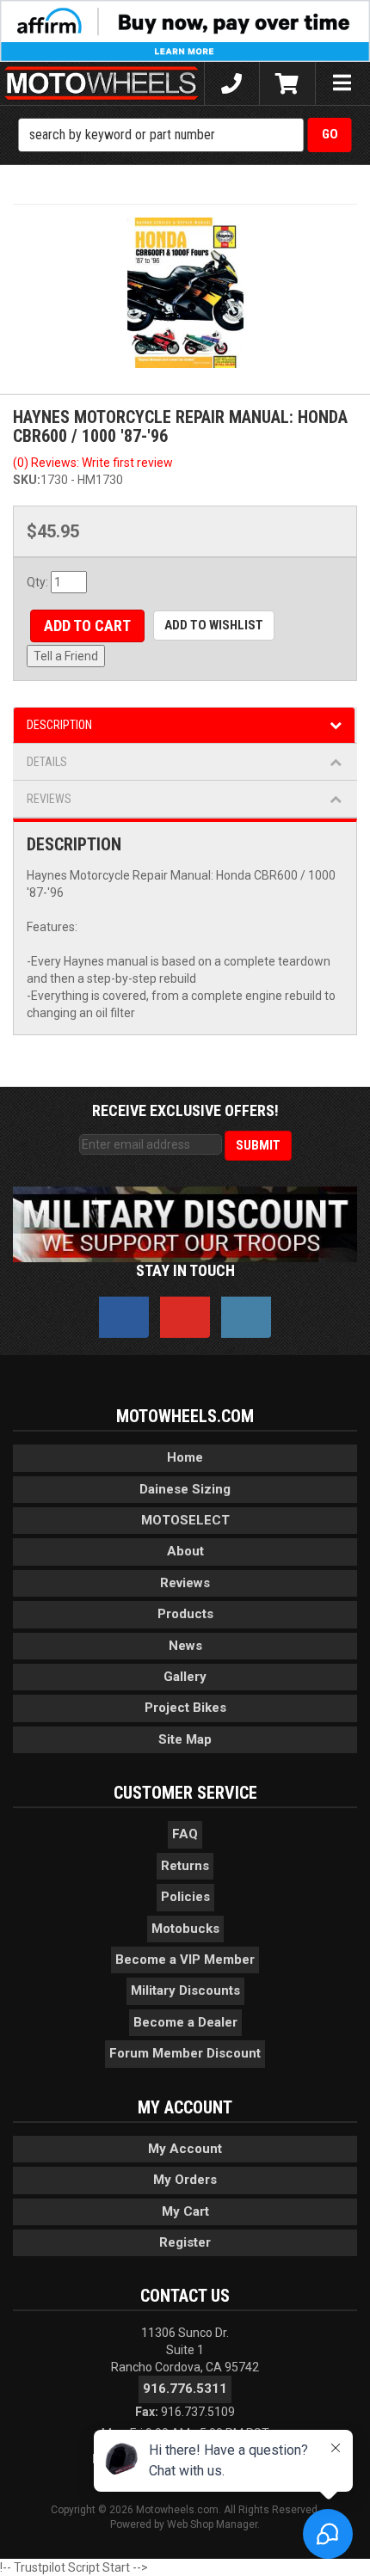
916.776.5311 (185, 2389)
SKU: (27, 480)
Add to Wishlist (214, 625)
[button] (185, 135)
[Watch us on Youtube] (185, 1317)
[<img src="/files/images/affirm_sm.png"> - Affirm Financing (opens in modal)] (185, 30)
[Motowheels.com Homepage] (102, 83)
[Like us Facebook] (124, 1317)
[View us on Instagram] (246, 1317)
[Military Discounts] (185, 1224)
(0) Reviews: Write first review (93, 463)
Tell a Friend (66, 656)
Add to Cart (87, 626)
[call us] (232, 83)
